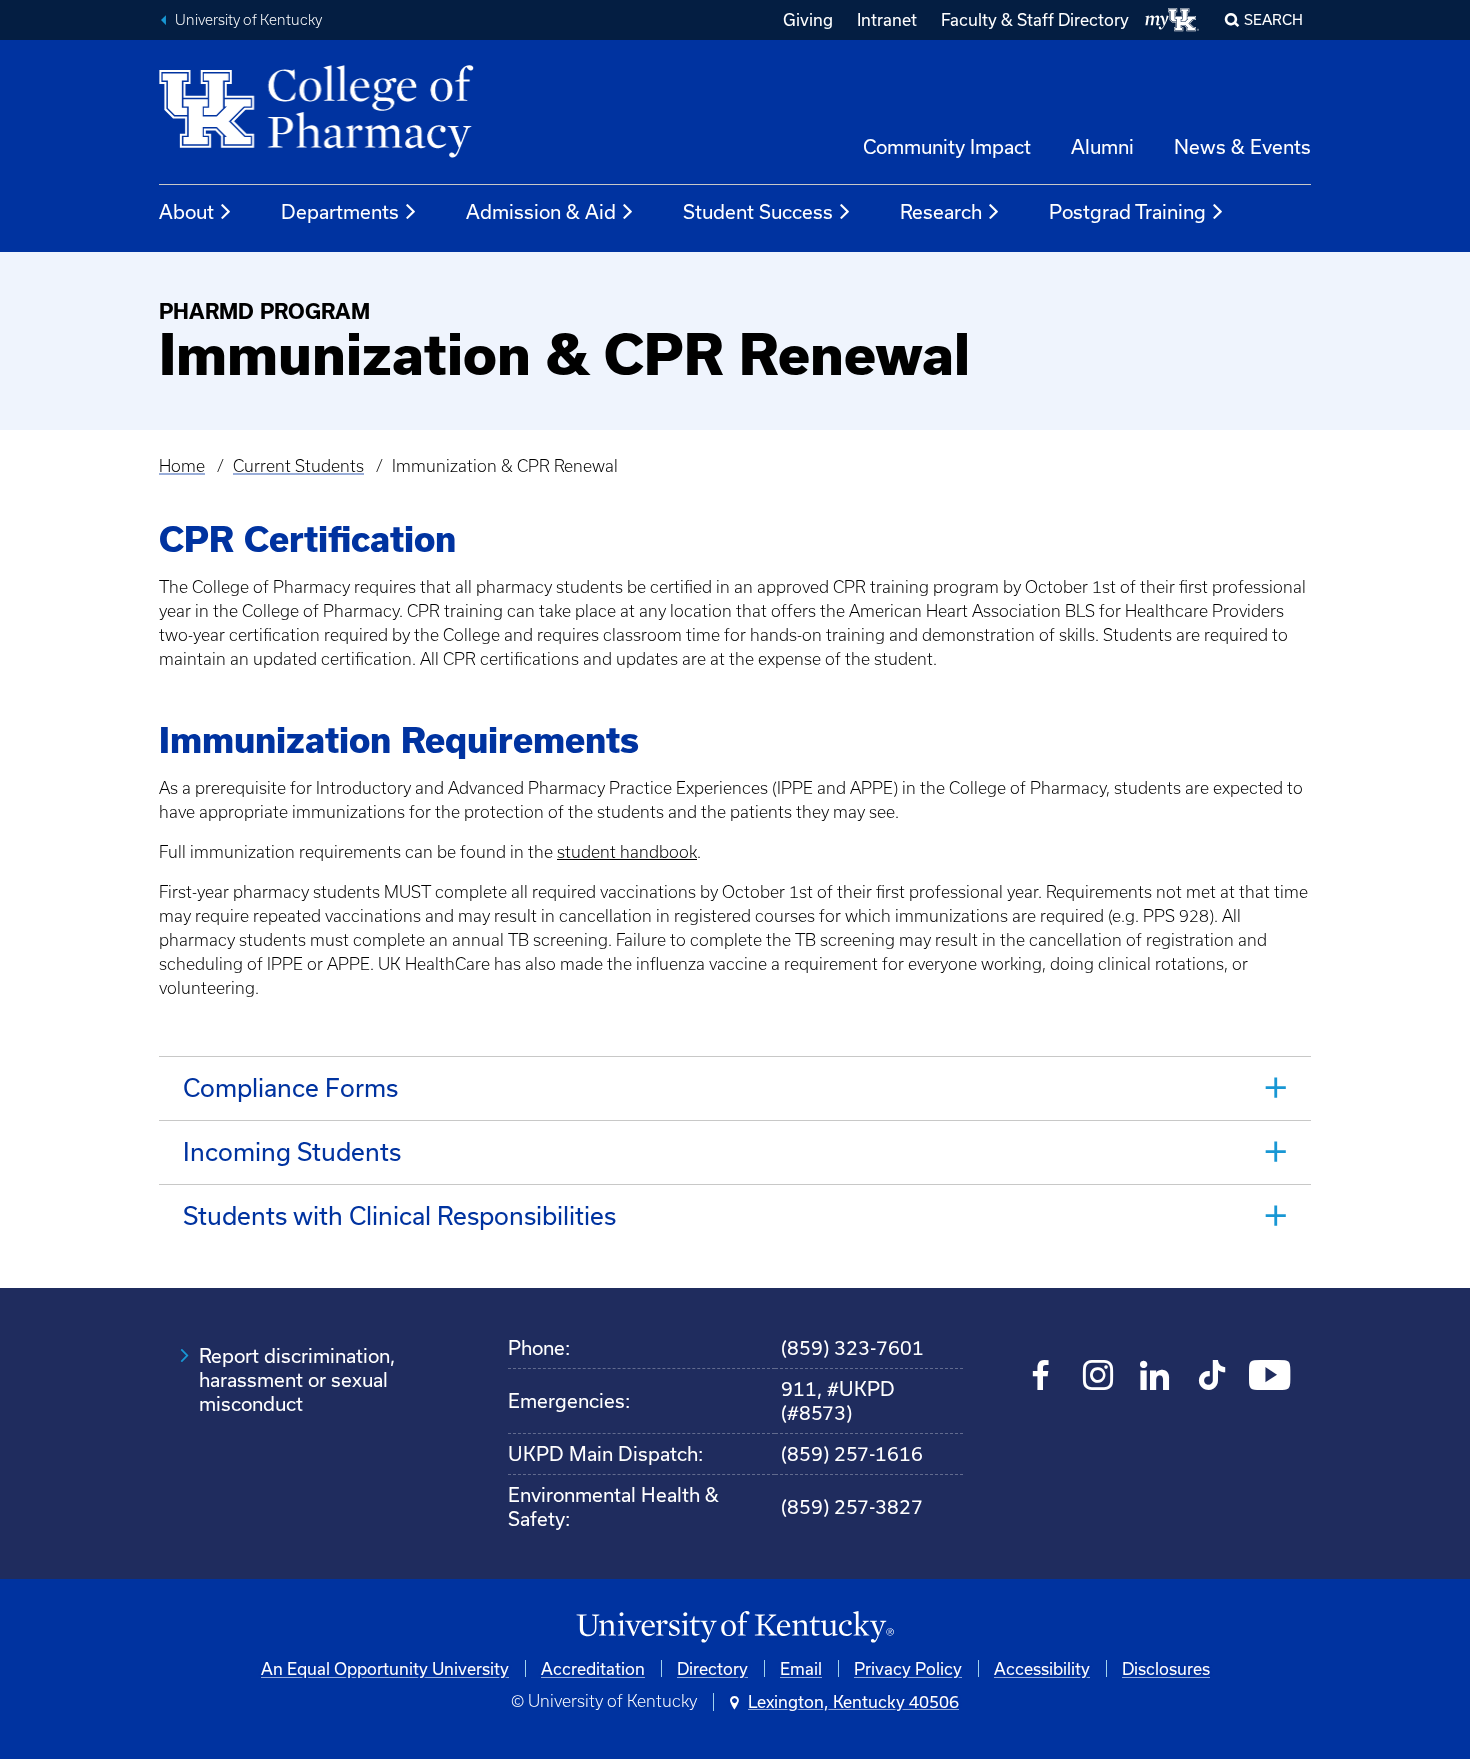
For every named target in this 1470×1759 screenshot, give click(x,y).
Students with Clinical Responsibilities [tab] (399, 1215)
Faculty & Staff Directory (1035, 19)
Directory (712, 1668)
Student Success (758, 211)
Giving (808, 19)
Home (182, 466)
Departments (340, 211)
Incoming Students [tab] (292, 1151)
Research (941, 211)
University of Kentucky (248, 20)
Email (801, 1668)
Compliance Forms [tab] (290, 1087)
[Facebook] (1041, 1377)
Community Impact (947, 146)
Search (1273, 19)
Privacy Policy (908, 1668)
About (186, 211)
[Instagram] (1098, 1377)
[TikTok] (1212, 1377)
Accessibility (1042, 1668)
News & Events (1242, 146)
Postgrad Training (1127, 211)
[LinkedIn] (1155, 1377)
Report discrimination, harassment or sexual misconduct (297, 1379)
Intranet (887, 19)
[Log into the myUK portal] (1172, 20)
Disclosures (1166, 1668)
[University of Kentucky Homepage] (735, 1627)
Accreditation (593, 1668)
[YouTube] (1269, 1377)
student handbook (627, 852)
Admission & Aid (541, 211)
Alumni (1102, 146)
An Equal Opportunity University (385, 1668)
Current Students (298, 466)
